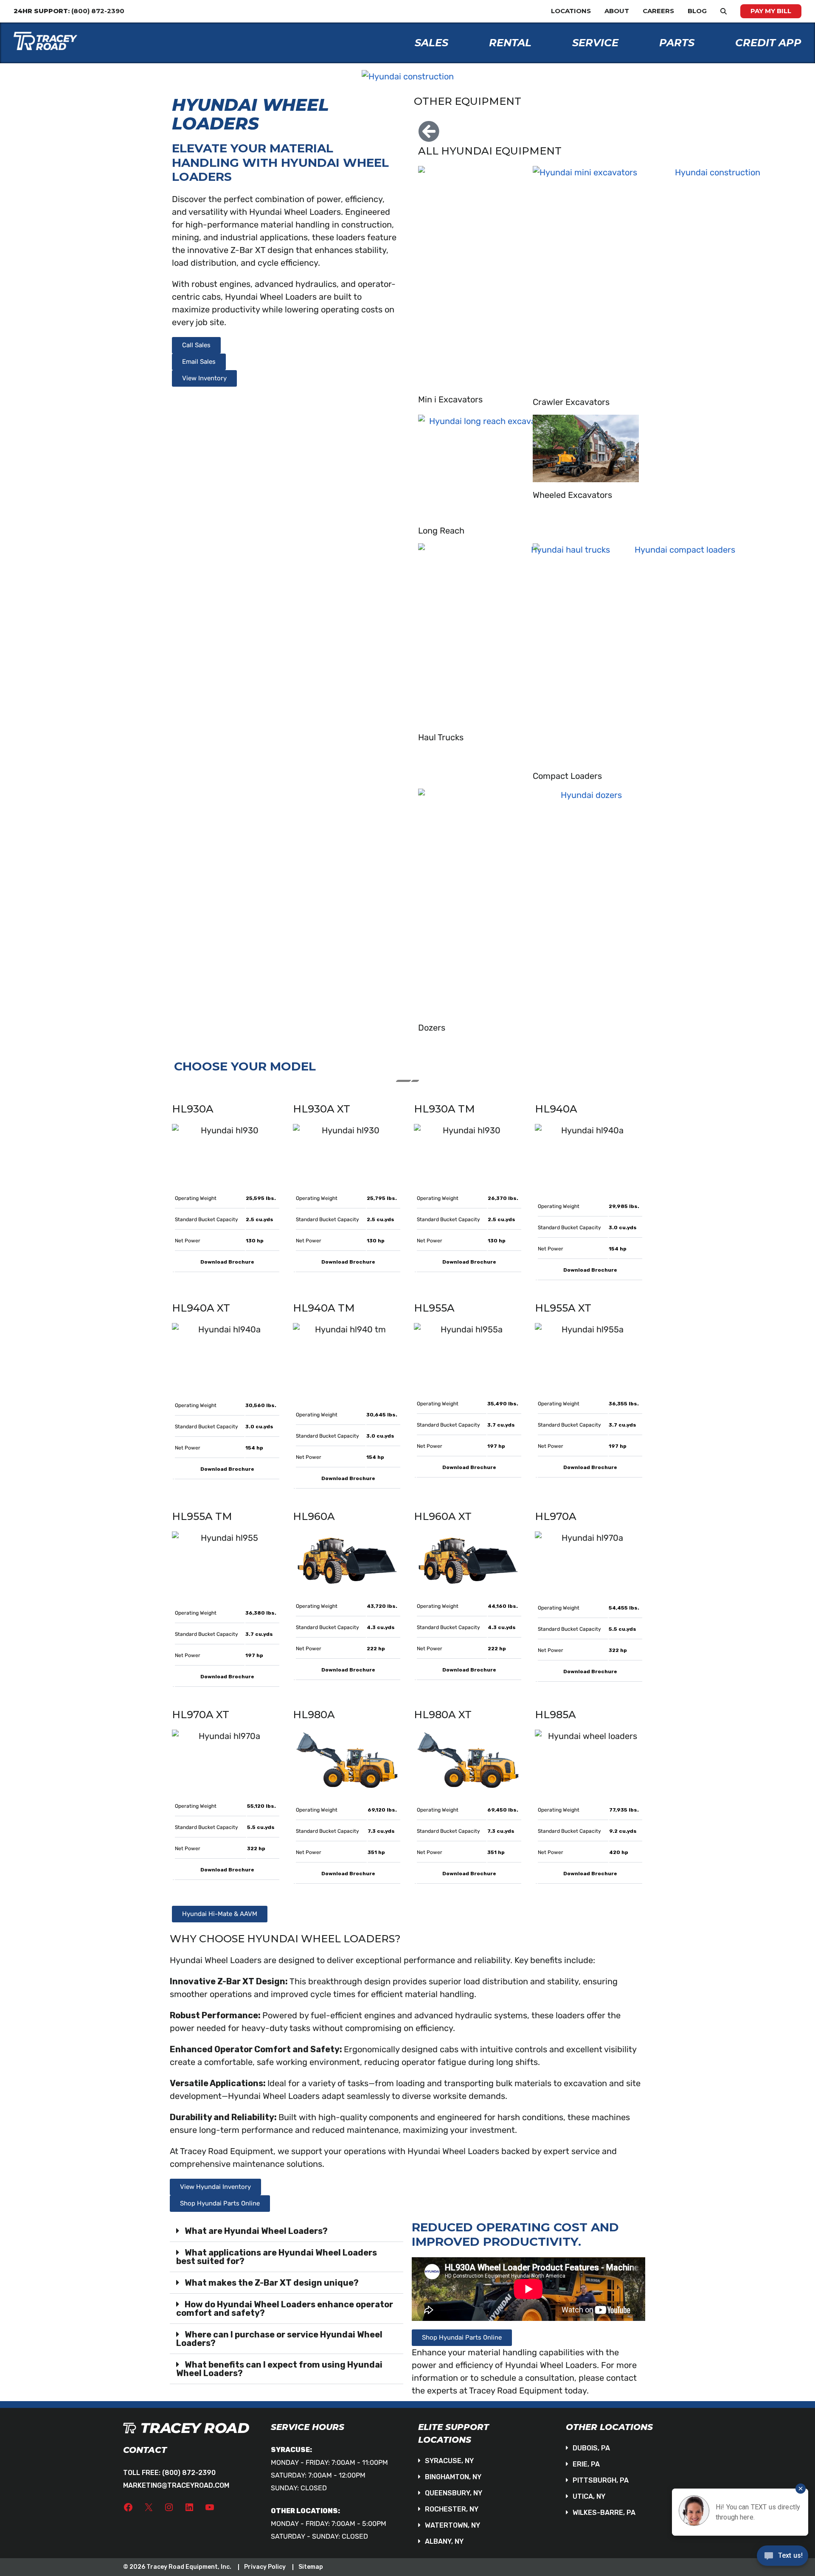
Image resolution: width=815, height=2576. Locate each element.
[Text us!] (783, 2558)
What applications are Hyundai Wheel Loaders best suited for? (277, 2257)
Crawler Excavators (571, 402)
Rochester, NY (452, 2509)
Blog (697, 11)
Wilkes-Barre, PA (604, 2513)
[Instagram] (169, 2507)
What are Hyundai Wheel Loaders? (256, 2231)
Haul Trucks (441, 737)
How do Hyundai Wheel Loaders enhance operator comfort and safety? (285, 2309)
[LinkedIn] (189, 2507)
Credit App (768, 43)
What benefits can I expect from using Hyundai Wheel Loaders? (279, 2369)
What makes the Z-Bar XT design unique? (272, 2283)
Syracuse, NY (449, 2461)
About (617, 11)
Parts (677, 43)
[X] (149, 2507)
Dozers (432, 1028)
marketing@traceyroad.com (176, 2485)
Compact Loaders (567, 776)
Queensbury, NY (454, 2493)
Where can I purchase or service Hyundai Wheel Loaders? (279, 2339)
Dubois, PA (591, 2448)
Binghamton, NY (453, 2477)
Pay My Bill (771, 11)
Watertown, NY (452, 2525)
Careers (658, 11)
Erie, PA (586, 2464)
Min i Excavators (450, 399)
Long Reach (441, 531)
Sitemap (311, 2567)
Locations (571, 11)
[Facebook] (128, 2507)
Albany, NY (444, 2541)
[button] (287, 2231)
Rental (510, 43)
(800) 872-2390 (189, 2473)
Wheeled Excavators (572, 495)
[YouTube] (210, 2507)
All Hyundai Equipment (490, 151)
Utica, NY (589, 2496)
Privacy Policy (265, 2567)
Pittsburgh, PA (601, 2480)
